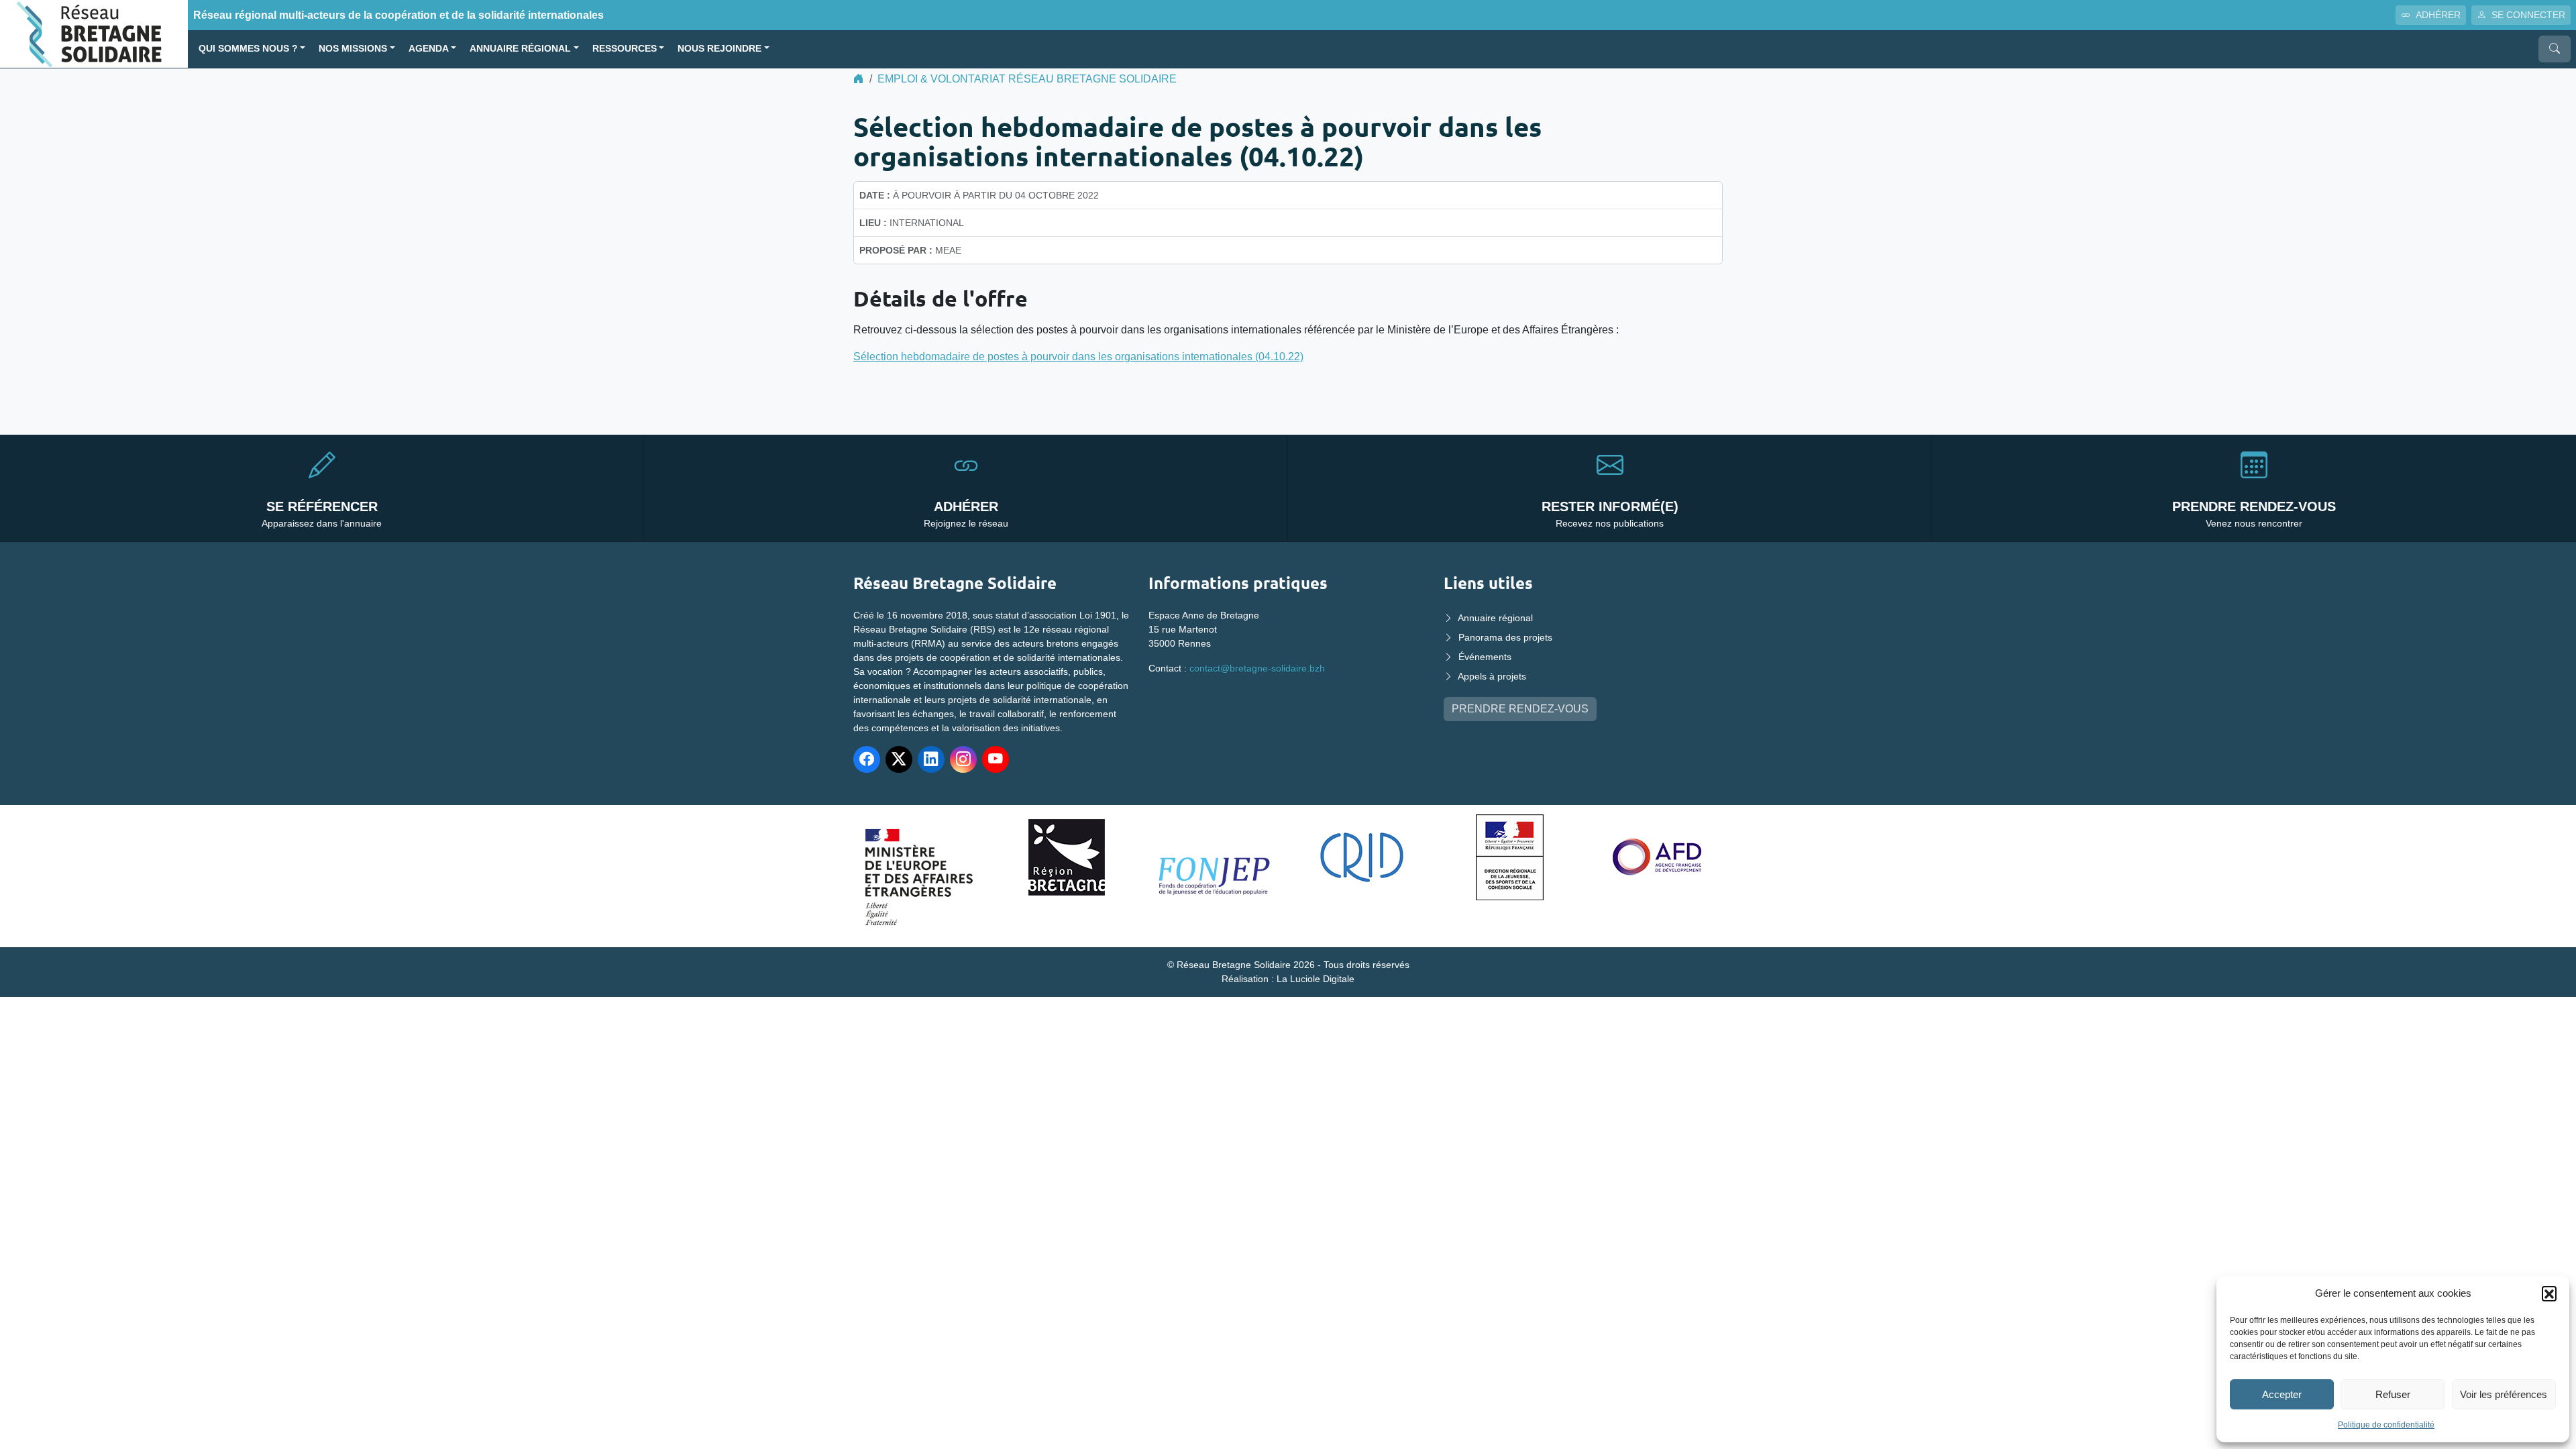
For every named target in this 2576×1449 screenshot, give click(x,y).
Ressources (625, 49)
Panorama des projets (1505, 637)
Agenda (429, 49)
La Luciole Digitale (1316, 979)
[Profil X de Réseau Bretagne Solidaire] (899, 759)
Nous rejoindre (719, 49)
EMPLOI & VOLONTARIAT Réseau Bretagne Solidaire (1027, 79)
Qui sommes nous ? (248, 49)
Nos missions (353, 49)
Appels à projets (1492, 676)
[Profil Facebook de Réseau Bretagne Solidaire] (867, 759)
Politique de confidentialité (2386, 1425)
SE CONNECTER (2528, 15)
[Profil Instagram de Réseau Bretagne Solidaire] (963, 759)
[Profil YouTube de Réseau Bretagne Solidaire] (996, 759)
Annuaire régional (520, 49)
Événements (1485, 657)
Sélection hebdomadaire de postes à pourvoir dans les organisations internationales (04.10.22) (1078, 357)
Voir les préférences (2504, 1394)
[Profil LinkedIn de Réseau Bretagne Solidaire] (931, 759)
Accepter (2282, 1394)
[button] (2549, 1293)
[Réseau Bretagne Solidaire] (94, 33)
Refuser (2393, 1394)
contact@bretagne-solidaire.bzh (1257, 668)
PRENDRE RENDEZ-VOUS (1520, 709)
